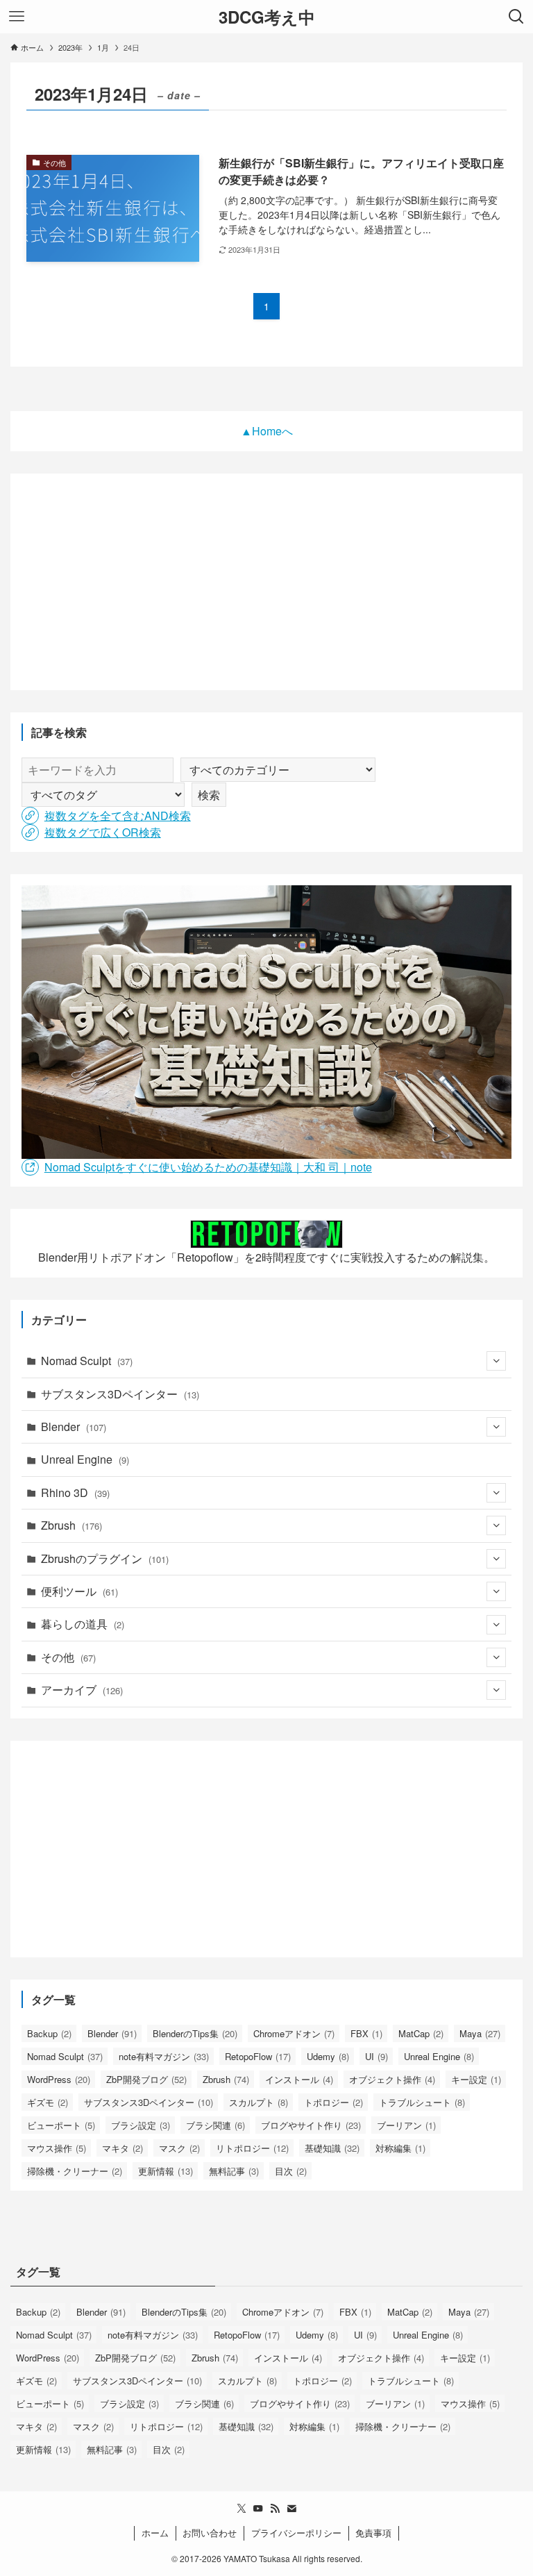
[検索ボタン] (516, 17)
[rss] (275, 2509)
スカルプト (259, 2102)
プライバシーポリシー (296, 2533)
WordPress (59, 2079)
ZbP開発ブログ (146, 2079)
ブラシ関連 (215, 2125)
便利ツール (79, 1591)
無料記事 (234, 2171)
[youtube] (258, 2509)
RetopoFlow (258, 2056)
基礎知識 (332, 2148)
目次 (291, 2171)
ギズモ (48, 2102)
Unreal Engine (85, 1459)
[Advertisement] (267, 582)
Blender (74, 1427)
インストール (299, 2079)
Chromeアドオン (294, 2033)
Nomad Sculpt (87, 1361)
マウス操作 (57, 2148)
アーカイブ (82, 1690)
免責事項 (373, 2533)
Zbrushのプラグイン (105, 1558)
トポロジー (333, 2102)
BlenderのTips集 (195, 2033)
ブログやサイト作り (311, 2125)
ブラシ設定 (141, 2125)
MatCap (421, 2033)
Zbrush (71, 1525)
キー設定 (476, 2079)
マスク (179, 2148)
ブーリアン (406, 2125)
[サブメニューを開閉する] (496, 1361)
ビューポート (61, 2125)
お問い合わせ (210, 2533)
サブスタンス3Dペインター (120, 1394)
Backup (49, 2033)
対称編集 (400, 2148)
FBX (366, 2033)
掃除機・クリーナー (75, 2171)
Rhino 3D (75, 1492)
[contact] (291, 2509)
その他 (68, 1657)
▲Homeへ (267, 431)
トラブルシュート (422, 2102)
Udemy (328, 2056)
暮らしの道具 (83, 1624)
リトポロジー (252, 2148)
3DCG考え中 (267, 17)
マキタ (122, 2148)
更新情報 (166, 2171)
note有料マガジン (164, 2056)
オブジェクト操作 (392, 2079)
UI (377, 2056)
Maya (480, 2033)
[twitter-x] (242, 2509)
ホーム (155, 2533)
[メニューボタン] (17, 17)
